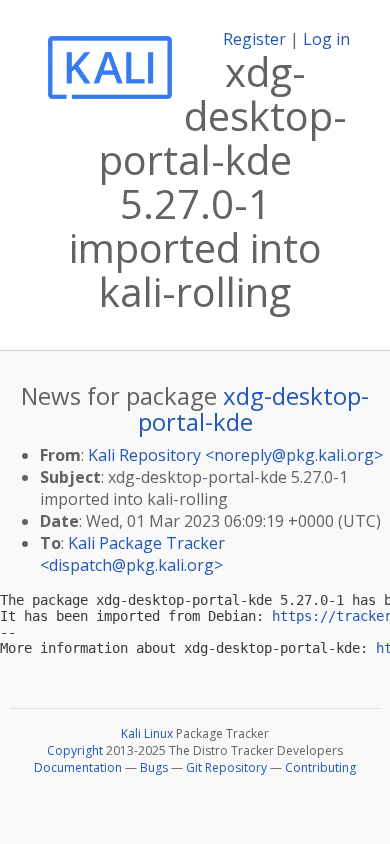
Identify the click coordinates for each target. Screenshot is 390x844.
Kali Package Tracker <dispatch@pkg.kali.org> (132, 554)
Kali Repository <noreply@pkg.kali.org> (235, 455)
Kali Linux (147, 733)
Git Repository (226, 767)
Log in (326, 39)
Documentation (78, 767)
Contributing (320, 767)
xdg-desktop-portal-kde (254, 408)
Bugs (154, 767)
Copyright (75, 750)
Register (254, 39)
